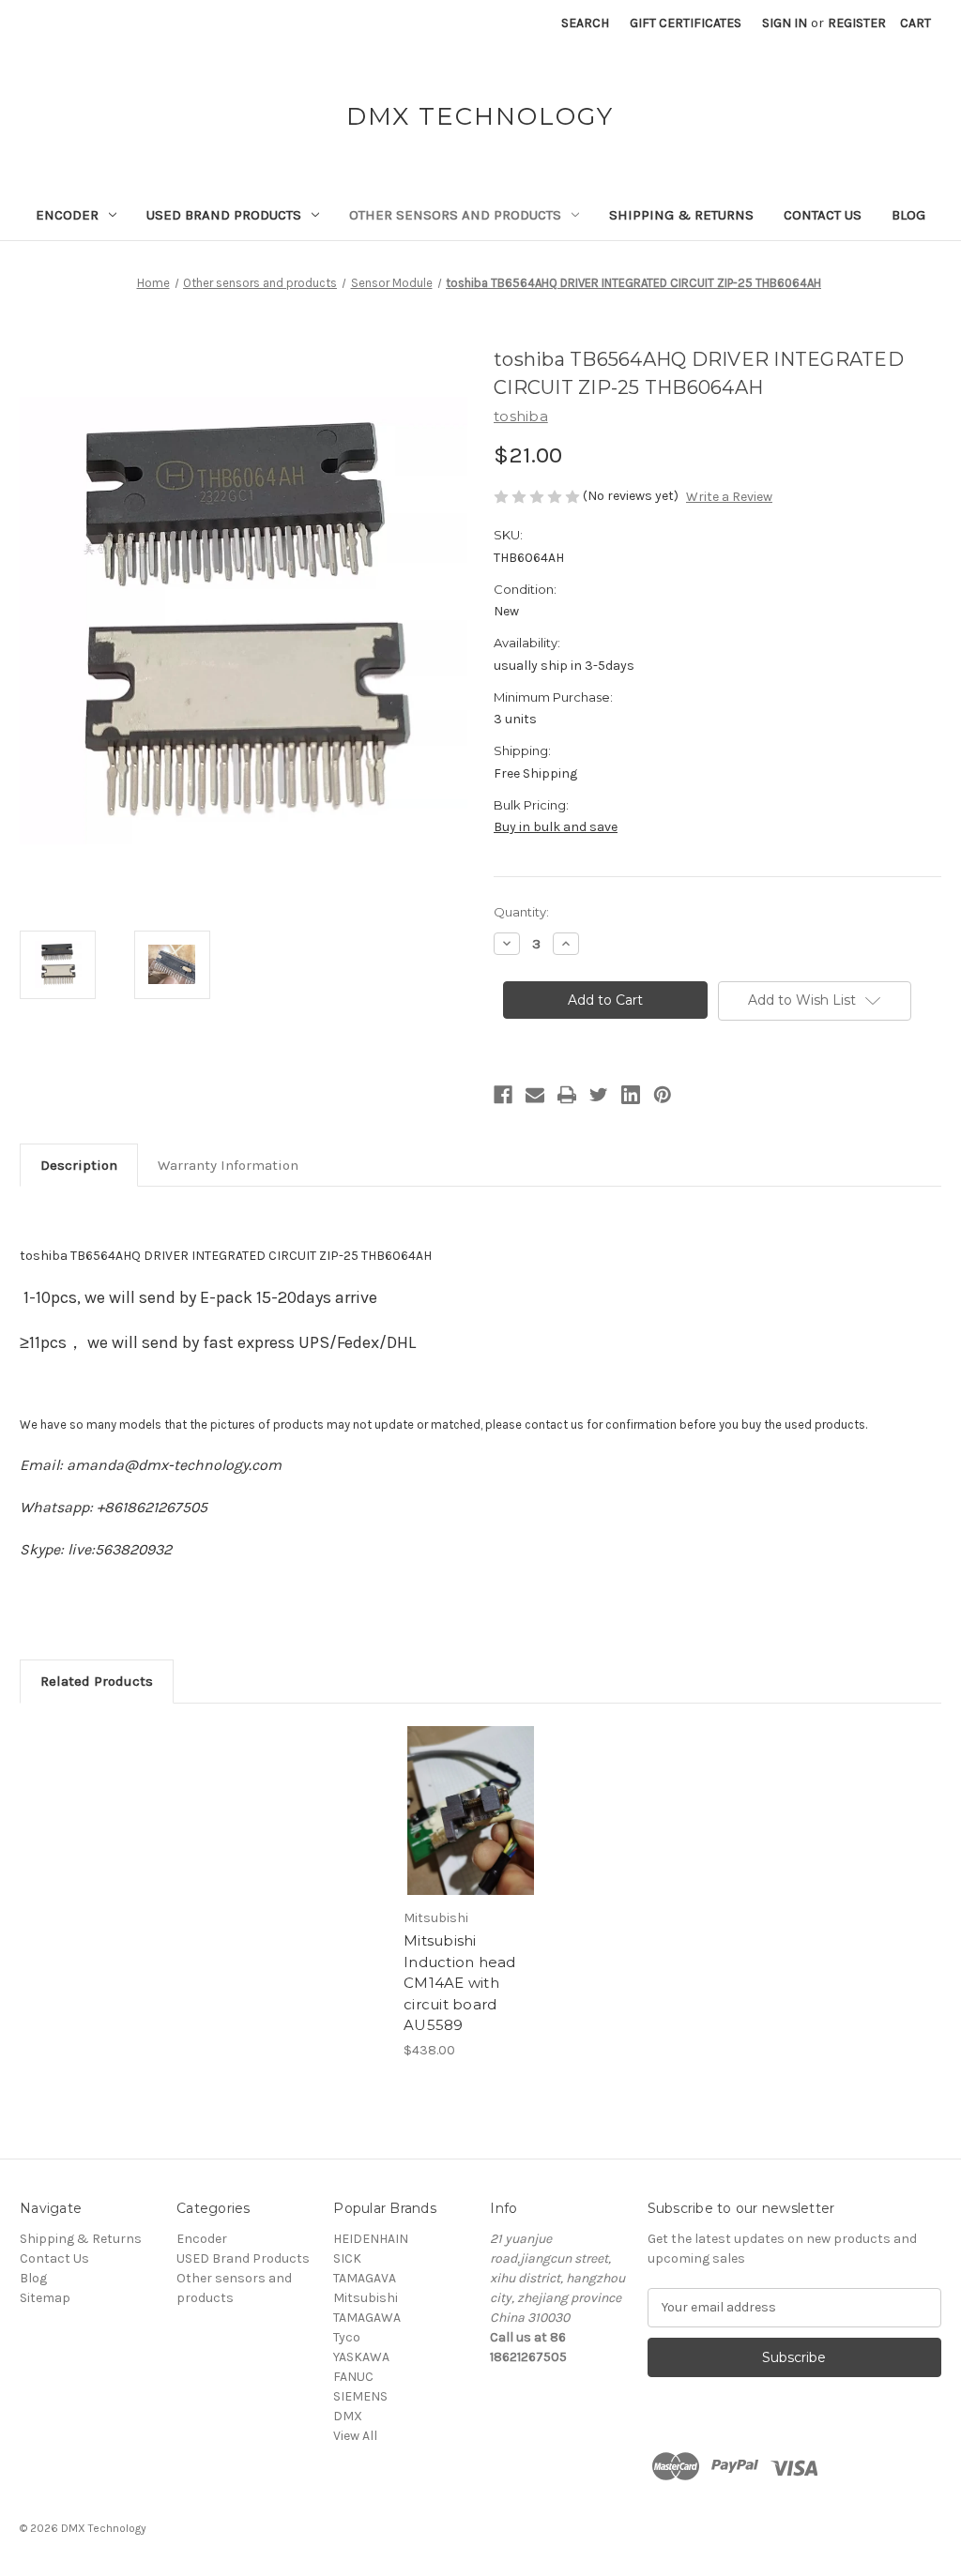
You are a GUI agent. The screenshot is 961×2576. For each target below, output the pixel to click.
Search (585, 23)
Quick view (469, 1795)
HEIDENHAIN (371, 2239)
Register (857, 23)
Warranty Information (228, 1165)
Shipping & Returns (681, 215)
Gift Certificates (686, 23)
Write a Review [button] (729, 497)
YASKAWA (361, 2357)
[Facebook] (503, 1095)
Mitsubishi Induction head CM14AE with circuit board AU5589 (460, 1983)
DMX (348, 2416)
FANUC (353, 2377)
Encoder (67, 215)
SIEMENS (360, 2396)
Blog (908, 215)
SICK (347, 2258)
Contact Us (823, 215)
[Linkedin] (631, 1095)
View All (355, 2436)
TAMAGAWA (367, 2318)
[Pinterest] (663, 1095)
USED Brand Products (224, 215)
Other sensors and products (455, 215)
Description (79, 1165)
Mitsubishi (366, 2298)
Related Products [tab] (97, 1681)
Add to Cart (471, 1827)
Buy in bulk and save (556, 827)
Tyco (347, 2337)
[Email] (535, 1095)
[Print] (567, 1095)
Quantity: (521, 912)
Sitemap (45, 2298)
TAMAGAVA (365, 2278)
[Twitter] (599, 1095)
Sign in (785, 23)
